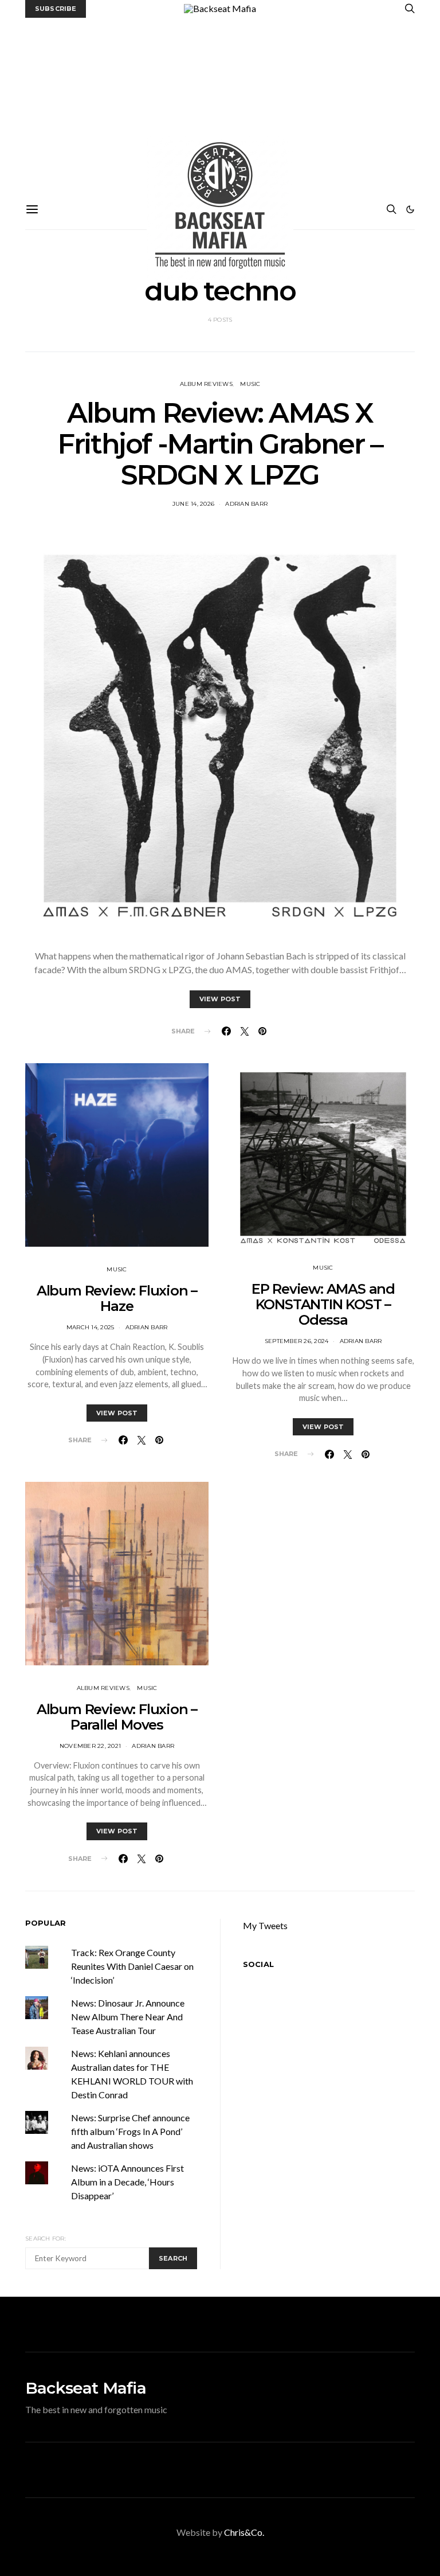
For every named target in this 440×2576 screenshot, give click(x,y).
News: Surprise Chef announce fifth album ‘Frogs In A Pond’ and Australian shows (130, 2131)
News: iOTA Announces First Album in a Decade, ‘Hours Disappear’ (127, 2182)
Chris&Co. (244, 2532)
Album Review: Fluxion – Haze (117, 1298)
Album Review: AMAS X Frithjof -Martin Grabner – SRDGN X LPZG (220, 444)
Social (258, 1964)
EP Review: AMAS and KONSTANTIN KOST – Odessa (323, 1304)
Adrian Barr (246, 504)
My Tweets (265, 1925)
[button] (410, 209)
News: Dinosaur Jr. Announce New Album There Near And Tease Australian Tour (128, 2017)
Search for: (46, 2239)
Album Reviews (206, 384)
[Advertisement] (220, 104)
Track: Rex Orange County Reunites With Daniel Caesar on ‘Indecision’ (132, 1966)
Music (250, 384)
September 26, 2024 (297, 1341)
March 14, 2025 (91, 1327)
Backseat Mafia (86, 2388)
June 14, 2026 (193, 504)
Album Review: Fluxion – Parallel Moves (117, 1717)
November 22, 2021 (90, 1746)
